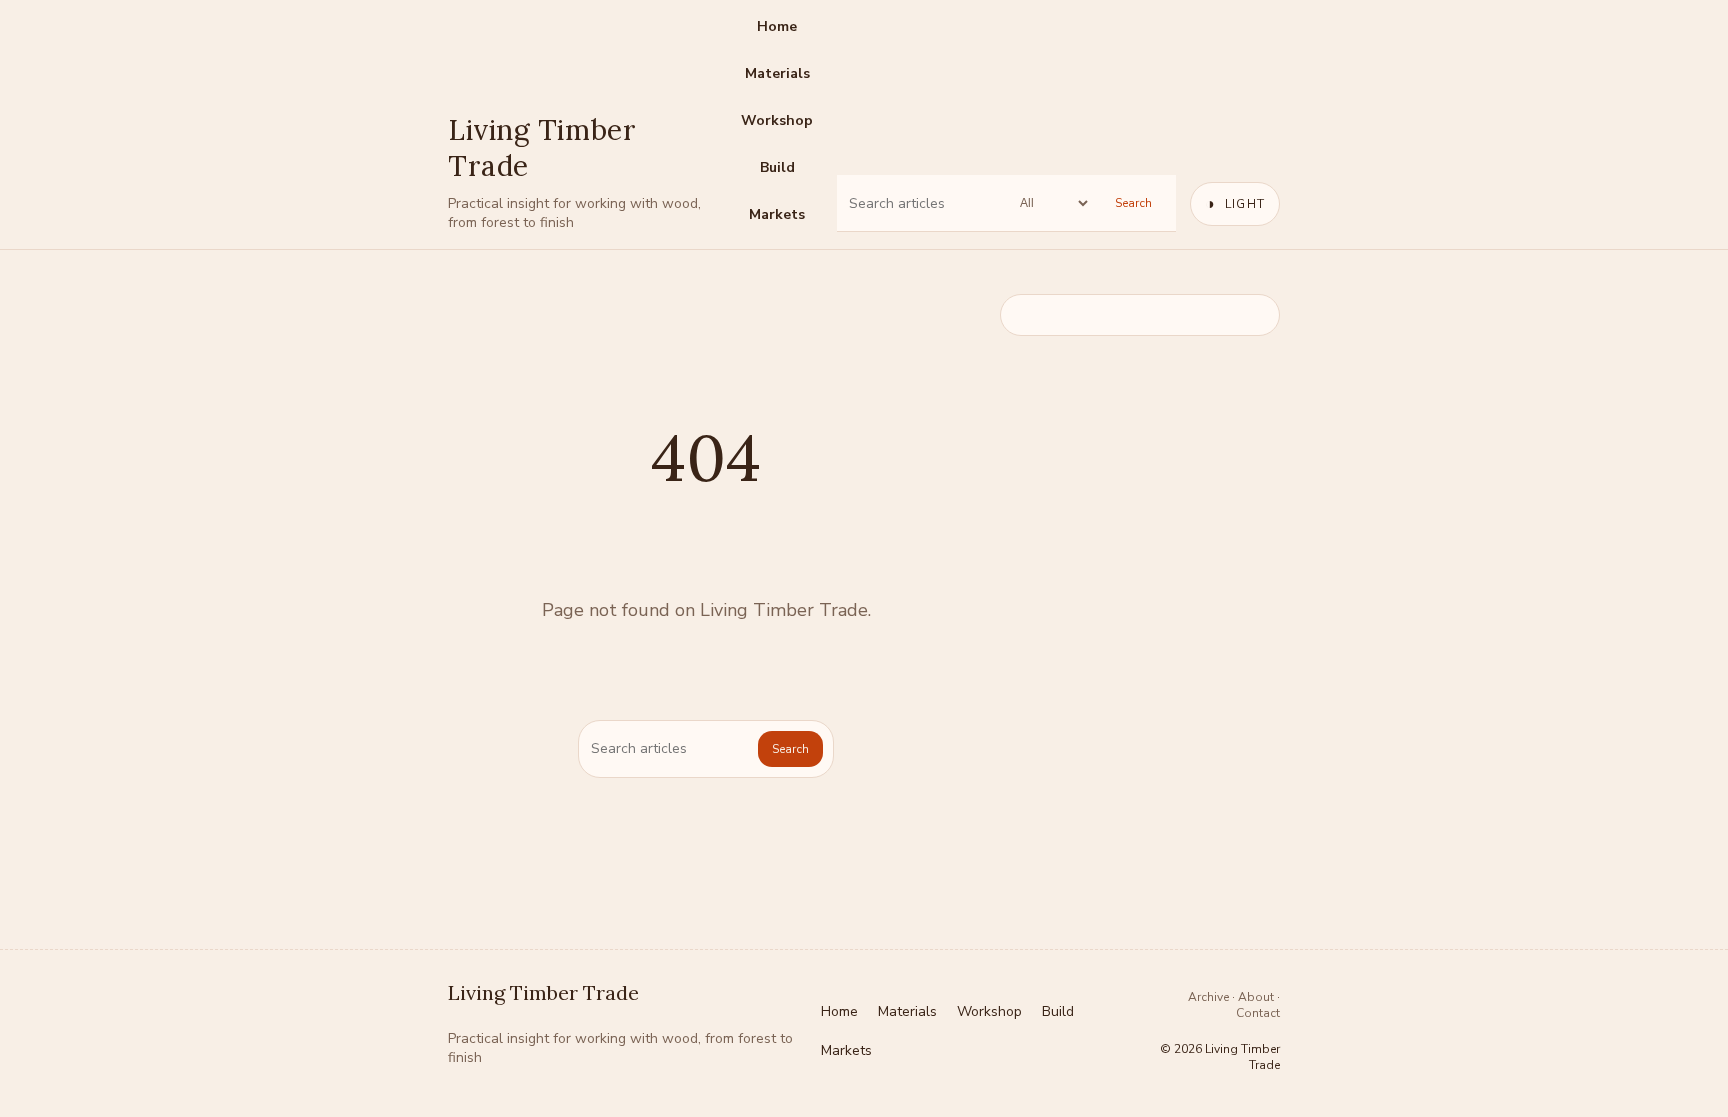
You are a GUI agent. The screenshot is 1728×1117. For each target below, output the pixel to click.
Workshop (777, 120)
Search (1133, 203)
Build (777, 167)
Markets (777, 214)
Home (777, 26)
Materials (777, 73)
